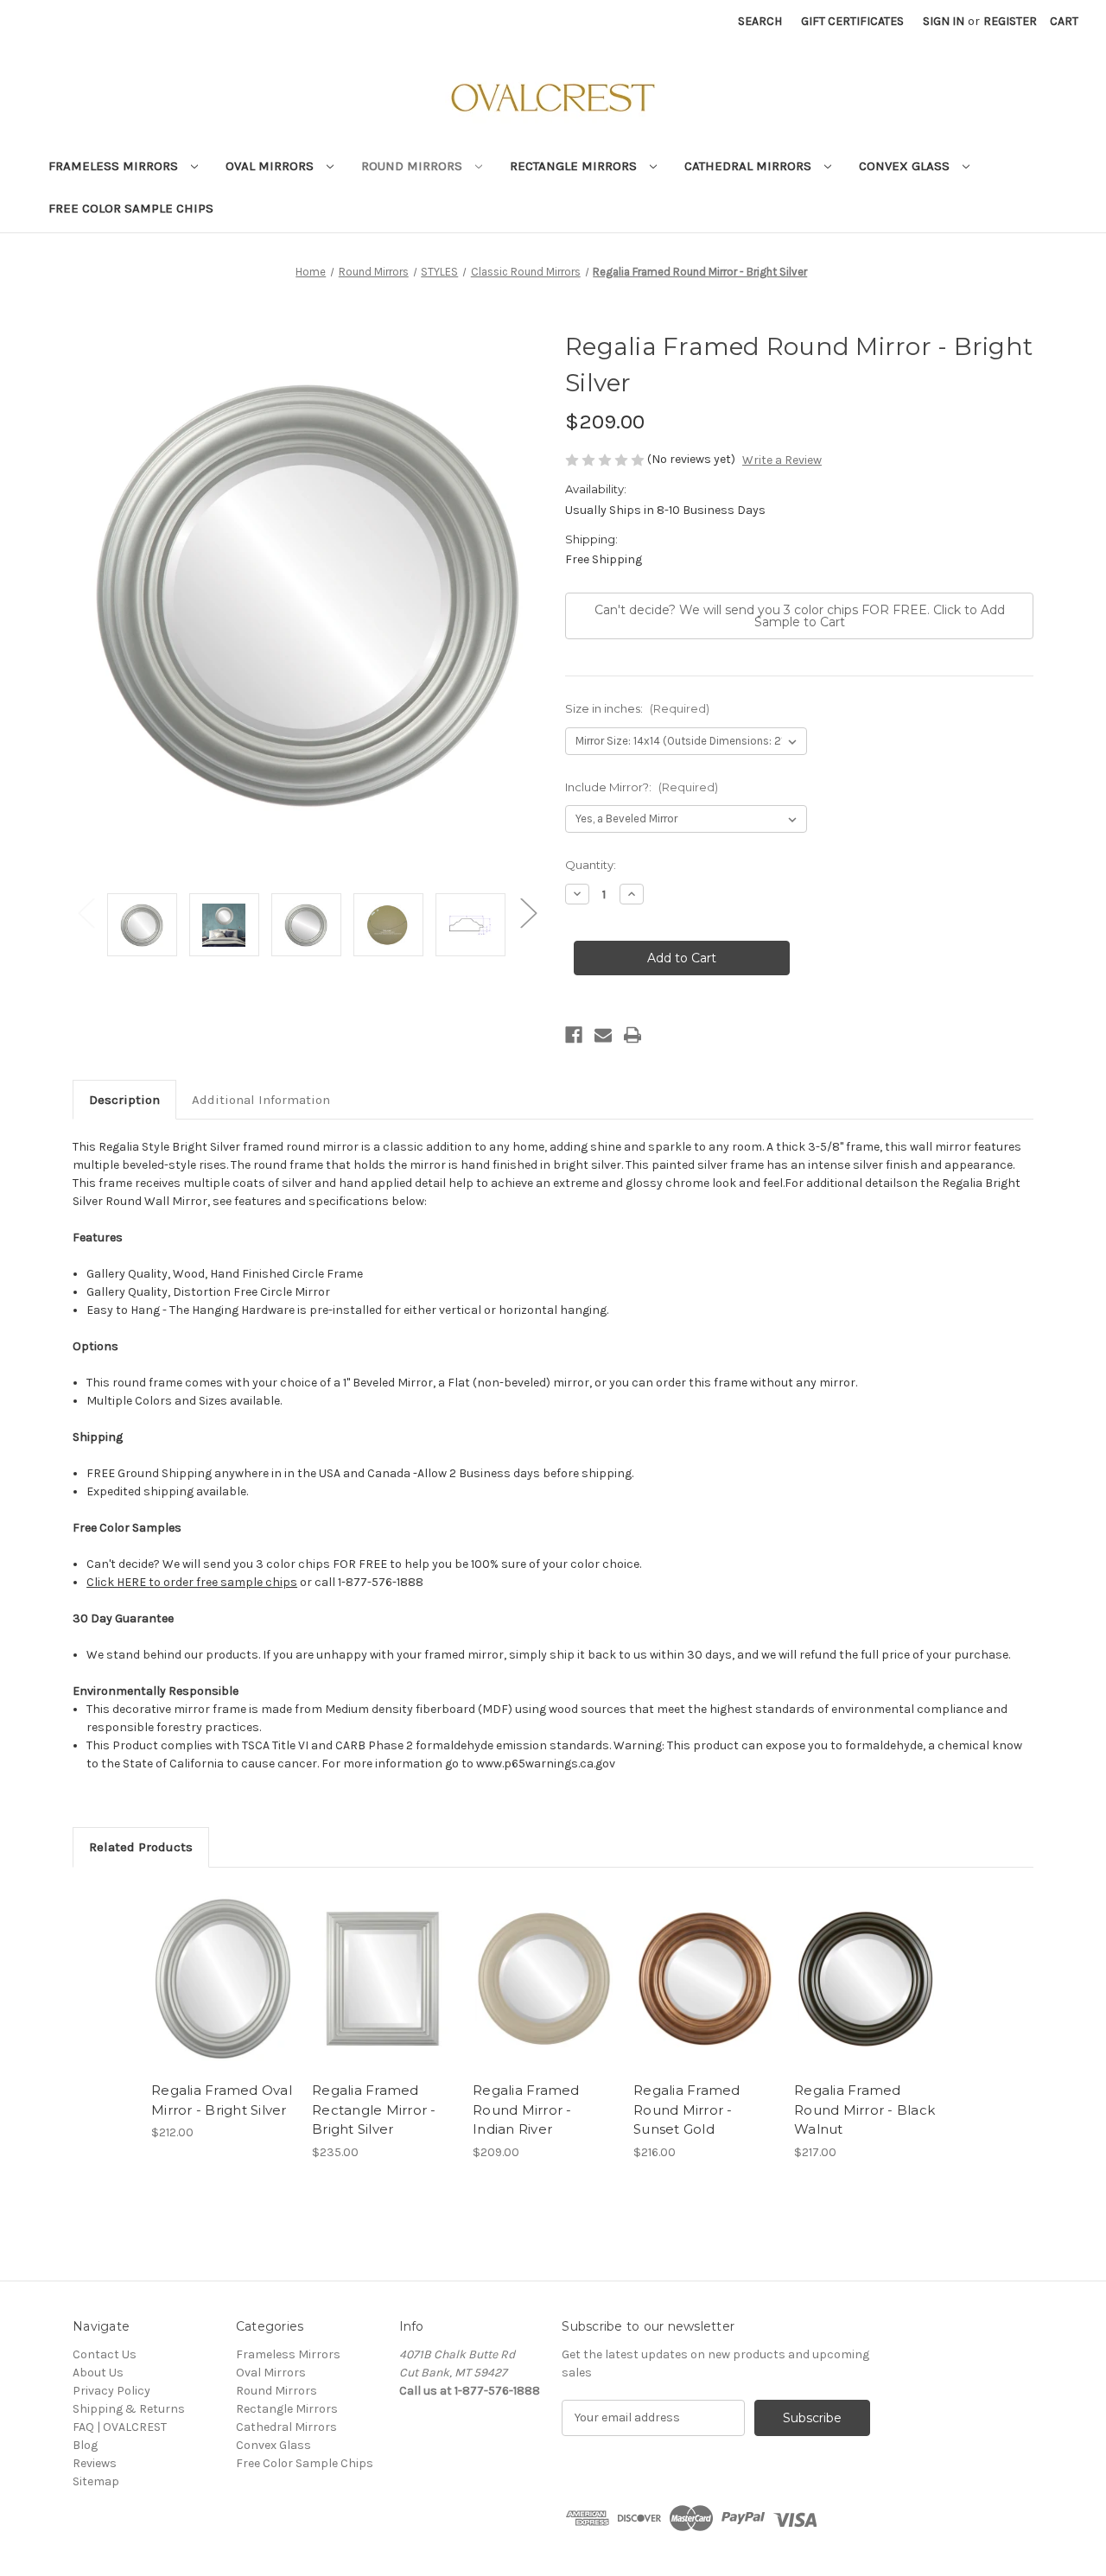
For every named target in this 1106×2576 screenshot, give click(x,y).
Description (124, 1100)
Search (760, 21)
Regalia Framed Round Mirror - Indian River (526, 2110)
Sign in (944, 21)
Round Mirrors (413, 166)
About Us (98, 2373)
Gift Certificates (852, 21)
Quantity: (591, 865)
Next (528, 912)
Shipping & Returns (129, 2409)
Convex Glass (906, 166)
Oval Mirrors (271, 166)
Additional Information (261, 1100)
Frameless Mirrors (115, 166)
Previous (86, 912)
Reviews (95, 2463)
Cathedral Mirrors (750, 166)
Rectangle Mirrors (575, 166)
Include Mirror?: (642, 787)
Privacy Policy (111, 2391)
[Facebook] (574, 1035)
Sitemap (96, 2481)
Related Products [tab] (141, 1847)
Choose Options (223, 1978)
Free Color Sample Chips (131, 208)
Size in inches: (637, 708)
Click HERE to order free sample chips (192, 1582)
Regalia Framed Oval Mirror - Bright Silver (222, 2100)
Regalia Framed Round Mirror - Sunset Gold (687, 2110)
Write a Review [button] (782, 460)
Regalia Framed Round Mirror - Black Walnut (864, 2110)
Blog (85, 2445)
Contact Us (105, 2354)
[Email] (603, 1035)
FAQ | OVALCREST (120, 2427)
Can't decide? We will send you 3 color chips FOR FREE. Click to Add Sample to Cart (800, 616)
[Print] (632, 1035)
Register (1010, 21)
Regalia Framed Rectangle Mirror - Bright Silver (374, 2110)
